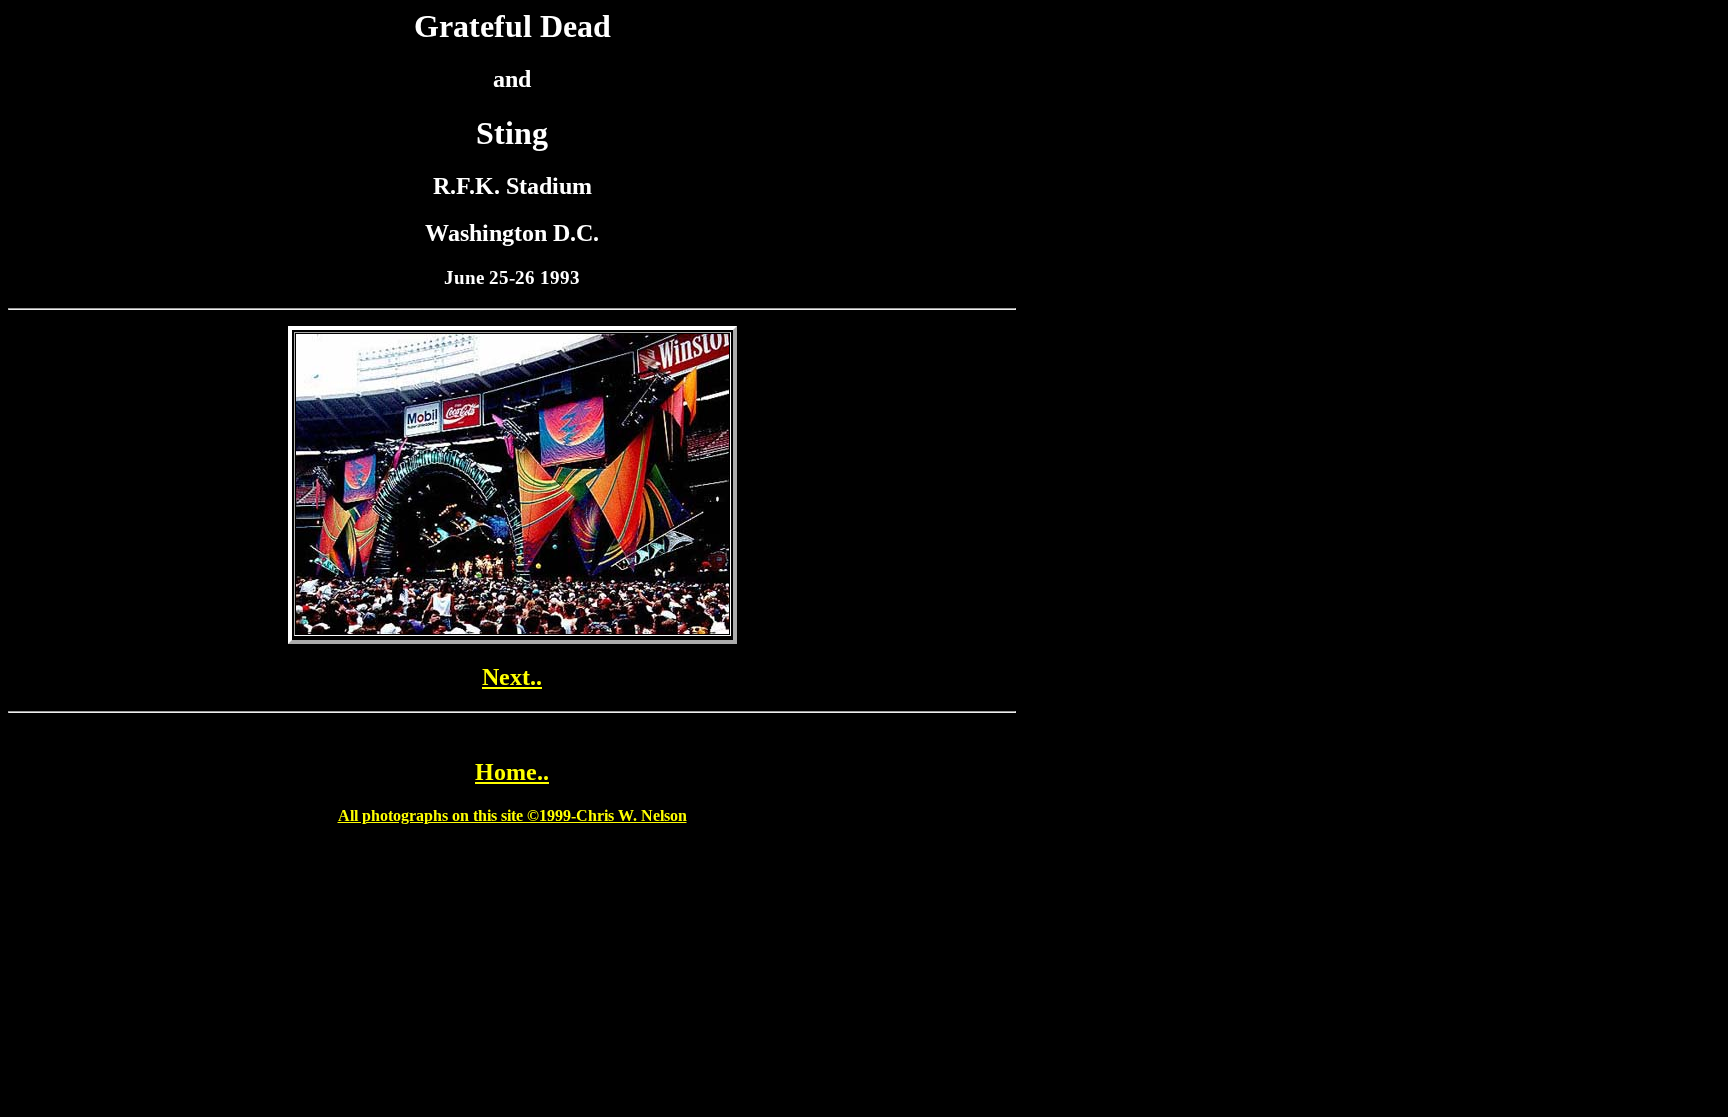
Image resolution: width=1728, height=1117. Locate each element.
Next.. (512, 677)
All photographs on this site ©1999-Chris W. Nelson (512, 815)
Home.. (512, 772)
